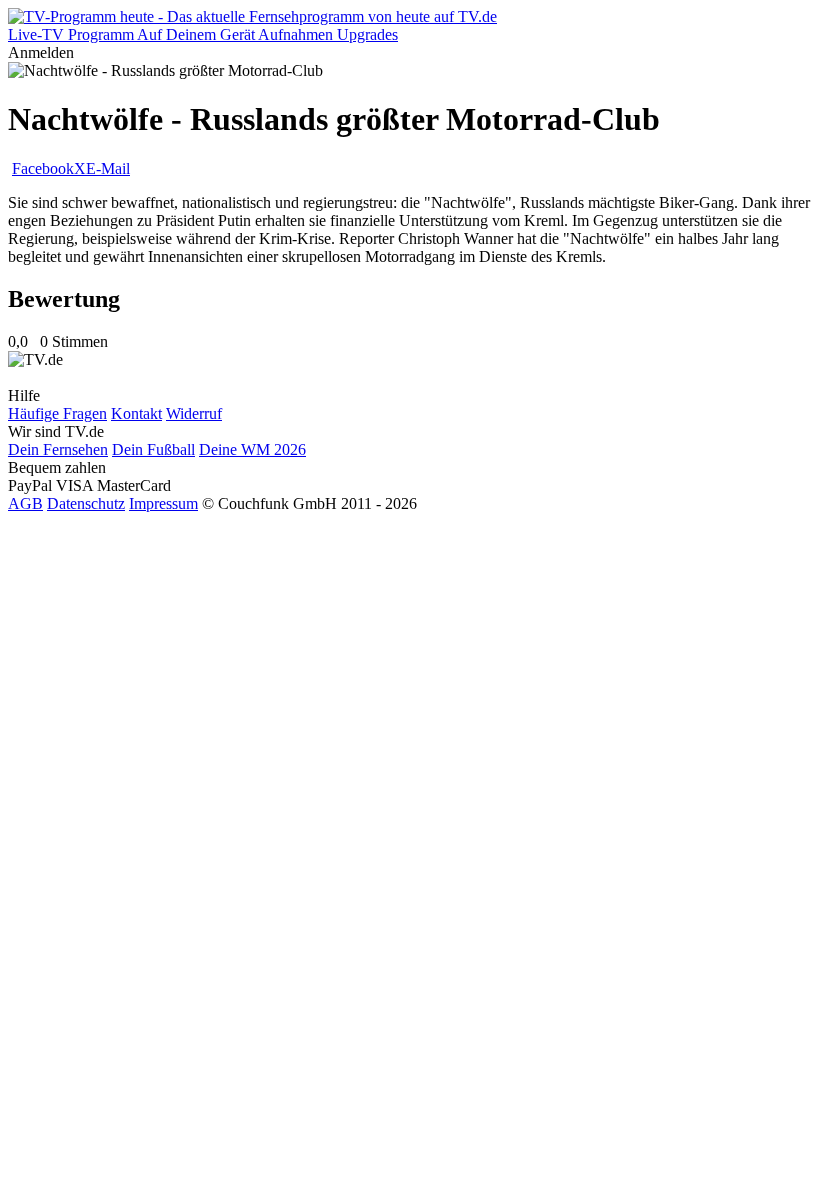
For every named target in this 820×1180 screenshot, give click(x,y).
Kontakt (136, 413)
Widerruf (194, 413)
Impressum (163, 503)
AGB (25, 503)
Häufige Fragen (57, 413)
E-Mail (108, 168)
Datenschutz (86, 503)
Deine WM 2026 (252, 449)
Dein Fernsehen (58, 449)
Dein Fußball (153, 449)
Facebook (43, 168)
